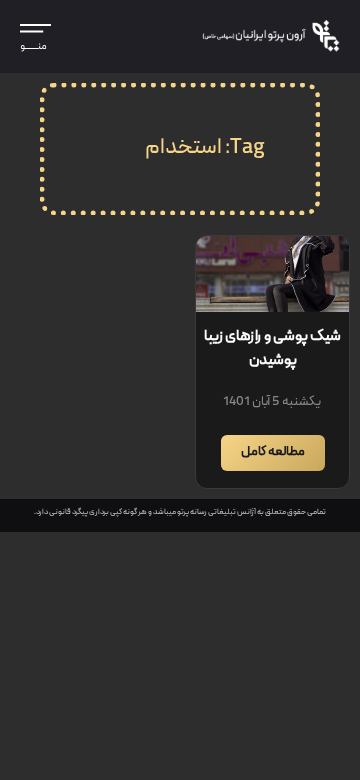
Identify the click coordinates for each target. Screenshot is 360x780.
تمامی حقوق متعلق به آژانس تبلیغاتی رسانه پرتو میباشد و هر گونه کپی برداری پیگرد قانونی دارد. (180, 512)
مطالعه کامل (273, 452)
